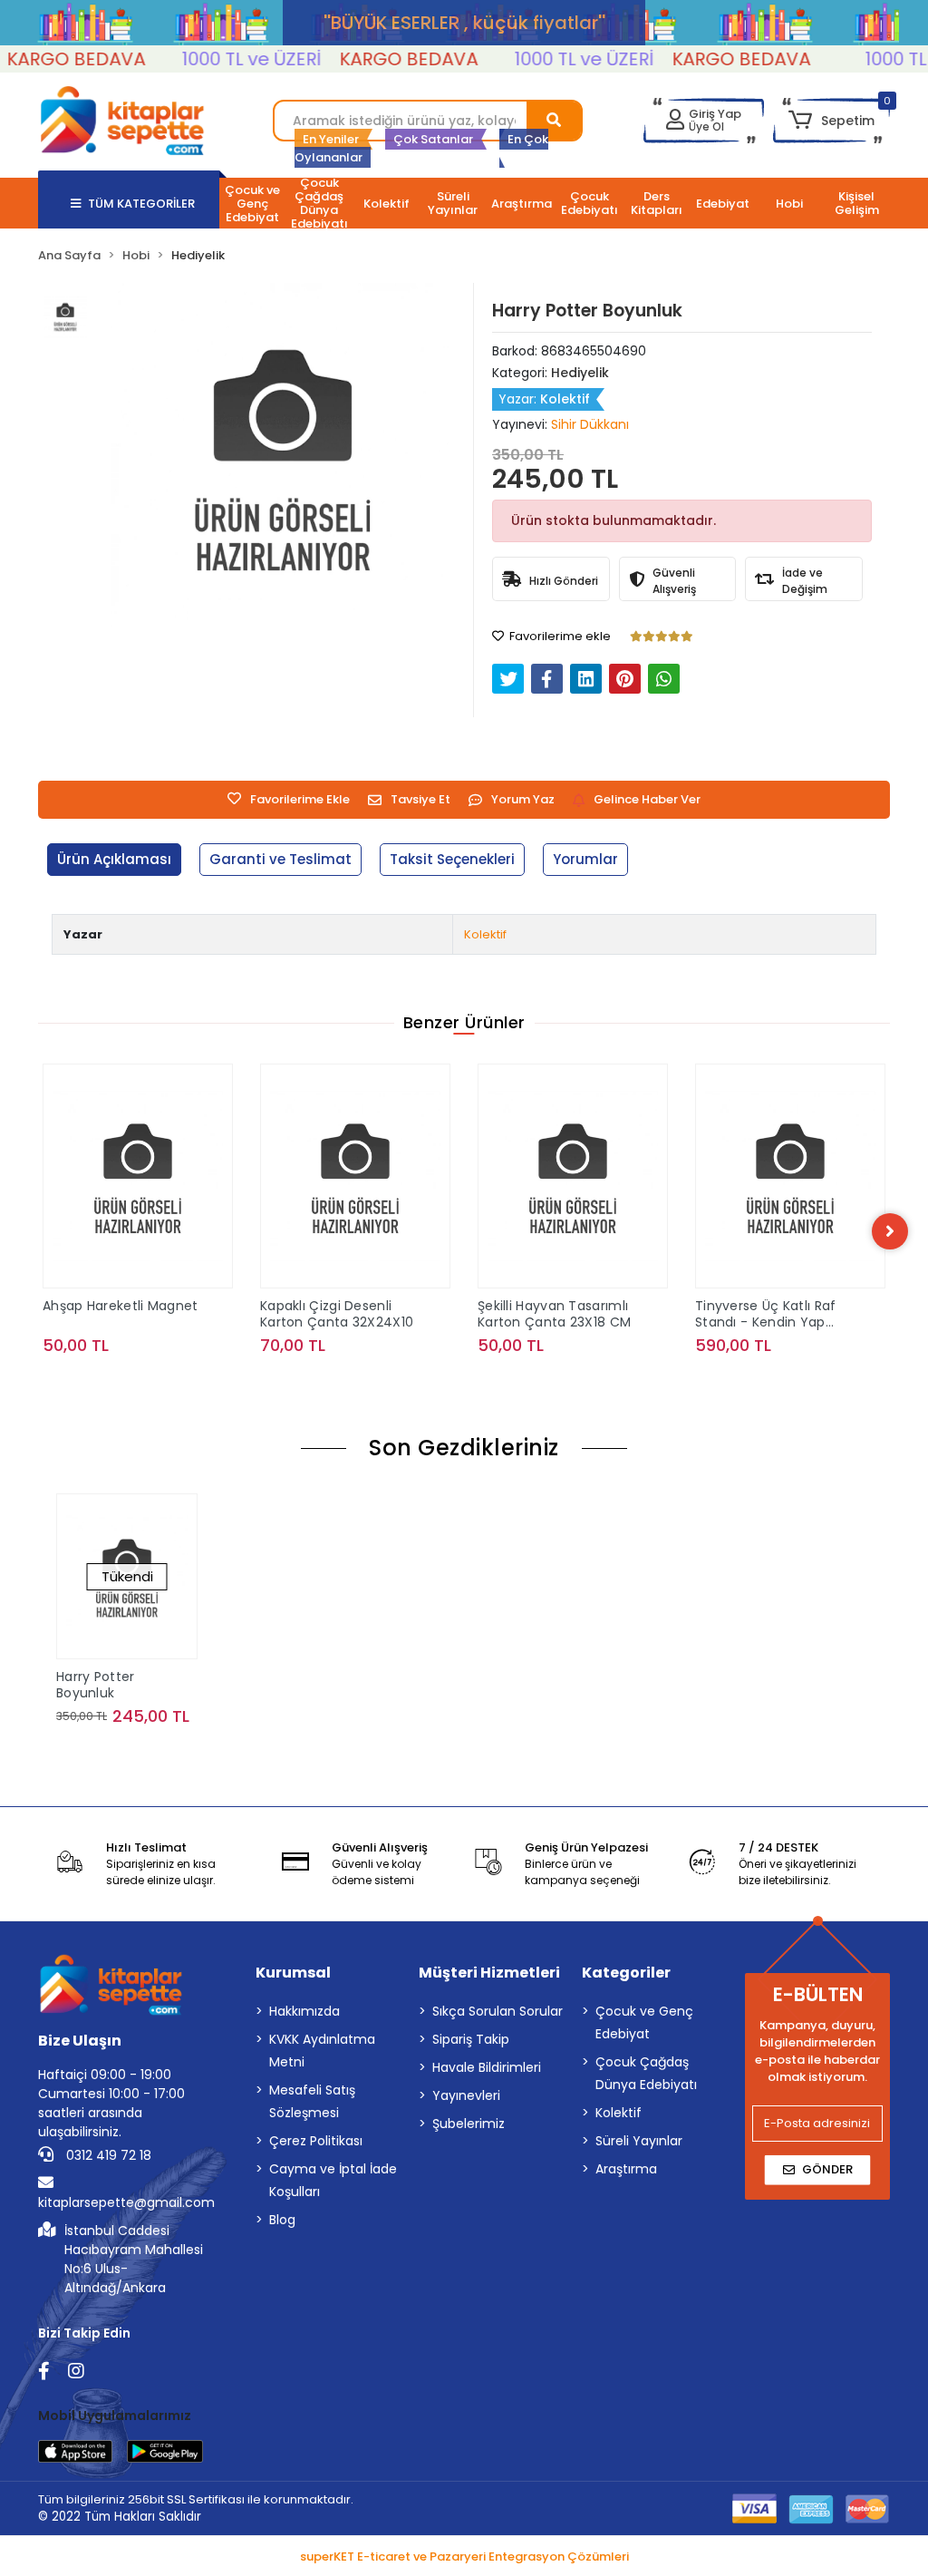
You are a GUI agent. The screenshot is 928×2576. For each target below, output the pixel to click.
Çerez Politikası (316, 2141)
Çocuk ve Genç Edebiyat (644, 2022)
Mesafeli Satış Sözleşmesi (312, 2101)
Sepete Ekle (148, 1381)
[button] (831, 121)
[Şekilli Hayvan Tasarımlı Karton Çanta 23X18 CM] (355, 1176)
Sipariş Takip (471, 2039)
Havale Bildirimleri (487, 2067)
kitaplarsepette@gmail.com (126, 2202)
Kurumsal (293, 1973)
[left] (38, 1231)
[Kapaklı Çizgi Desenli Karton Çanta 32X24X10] (138, 1176)
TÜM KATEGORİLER (141, 204)
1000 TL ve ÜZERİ (223, 59)
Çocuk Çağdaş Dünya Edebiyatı (646, 2073)
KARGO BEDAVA (380, 59)
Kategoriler (626, 1973)
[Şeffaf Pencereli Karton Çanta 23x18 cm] (790, 1176)
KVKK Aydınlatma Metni (322, 2051)
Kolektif (485, 934)
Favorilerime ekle (559, 636)
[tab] (114, 860)
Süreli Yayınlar (639, 2141)
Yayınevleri (466, 2095)
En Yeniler (331, 139)
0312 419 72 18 (107, 2155)
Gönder (827, 2169)
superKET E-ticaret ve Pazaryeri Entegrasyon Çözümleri (464, 2557)
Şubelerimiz (469, 2124)
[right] (890, 1231)
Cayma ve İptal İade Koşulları (333, 2180)
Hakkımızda (304, 2011)
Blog (282, 2220)
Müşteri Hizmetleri (489, 1973)
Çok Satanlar (433, 139)
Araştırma (626, 2169)
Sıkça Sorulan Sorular (498, 2011)
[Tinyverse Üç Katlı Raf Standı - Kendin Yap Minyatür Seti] (573, 1176)
